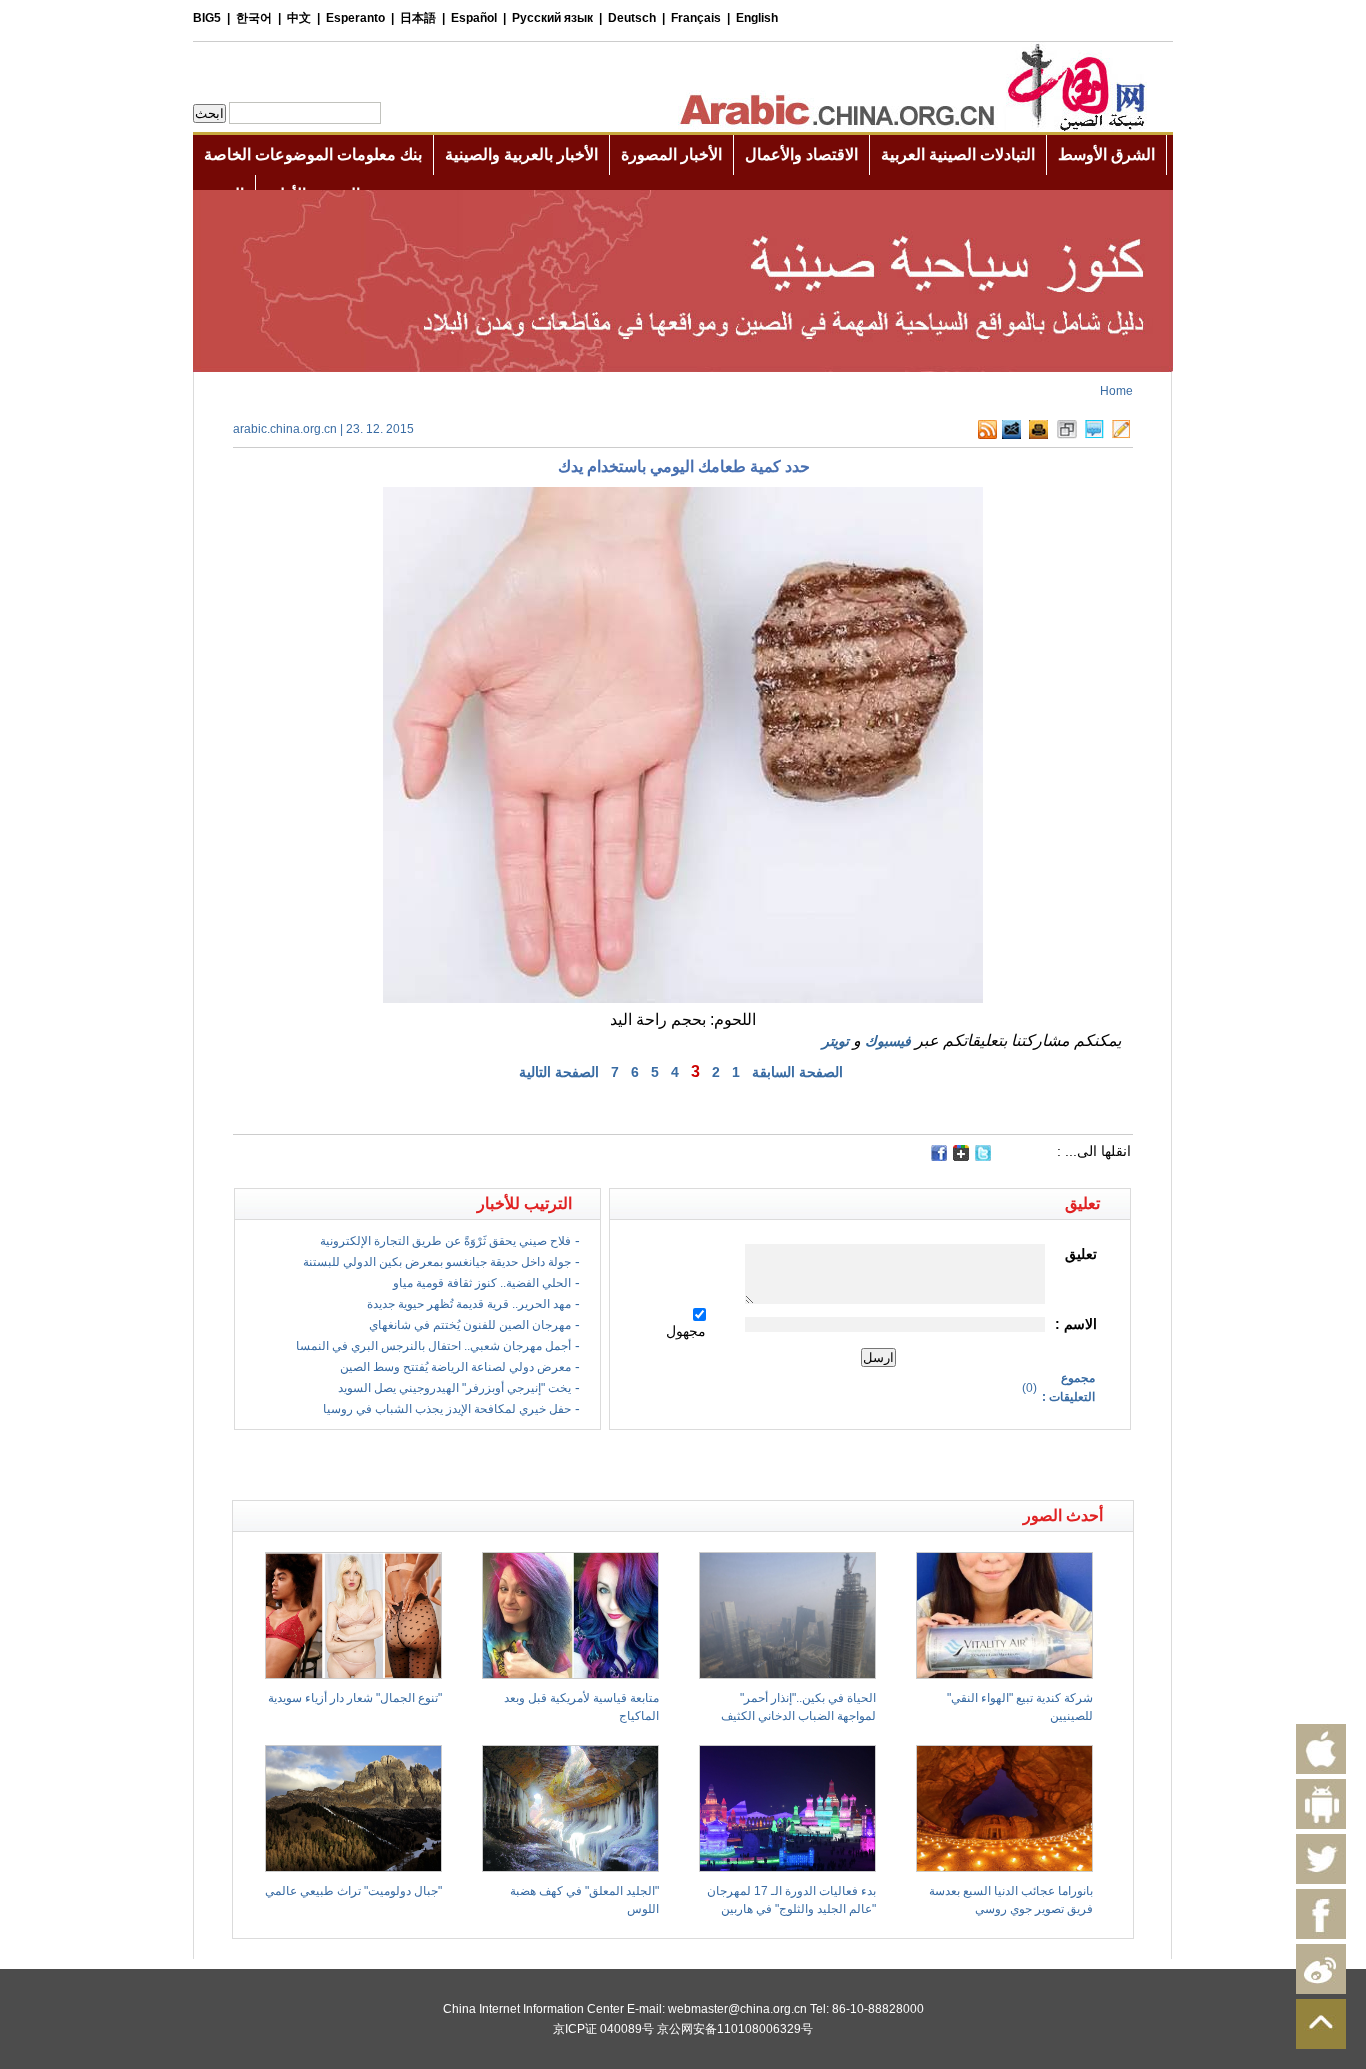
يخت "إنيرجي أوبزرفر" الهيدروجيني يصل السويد (454, 1388)
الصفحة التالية (559, 1072)
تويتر (835, 1041)
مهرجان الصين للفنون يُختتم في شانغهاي (470, 1325)
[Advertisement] (458, 1465)
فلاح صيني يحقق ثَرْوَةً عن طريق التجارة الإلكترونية (445, 1241)
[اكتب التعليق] (1094, 435)
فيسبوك (888, 1041)
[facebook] (939, 1153)
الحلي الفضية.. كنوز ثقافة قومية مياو (482, 1283)
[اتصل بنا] (1121, 435)
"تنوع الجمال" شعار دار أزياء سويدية (355, 1698)
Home (1116, 391)
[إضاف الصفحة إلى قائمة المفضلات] (1067, 435)
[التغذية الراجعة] (1011, 435)
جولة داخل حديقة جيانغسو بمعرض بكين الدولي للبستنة (437, 1262)
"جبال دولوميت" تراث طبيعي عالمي (353, 1891)
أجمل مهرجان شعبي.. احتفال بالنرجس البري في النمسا (433, 1346)
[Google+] (961, 1157)
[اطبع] (1038, 435)
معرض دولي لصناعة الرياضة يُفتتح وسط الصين (455, 1367)
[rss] (987, 435)
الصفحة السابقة (797, 1072)
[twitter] (983, 1157)
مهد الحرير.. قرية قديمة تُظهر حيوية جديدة (469, 1304)
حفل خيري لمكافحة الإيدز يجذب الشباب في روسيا (447, 1409)
